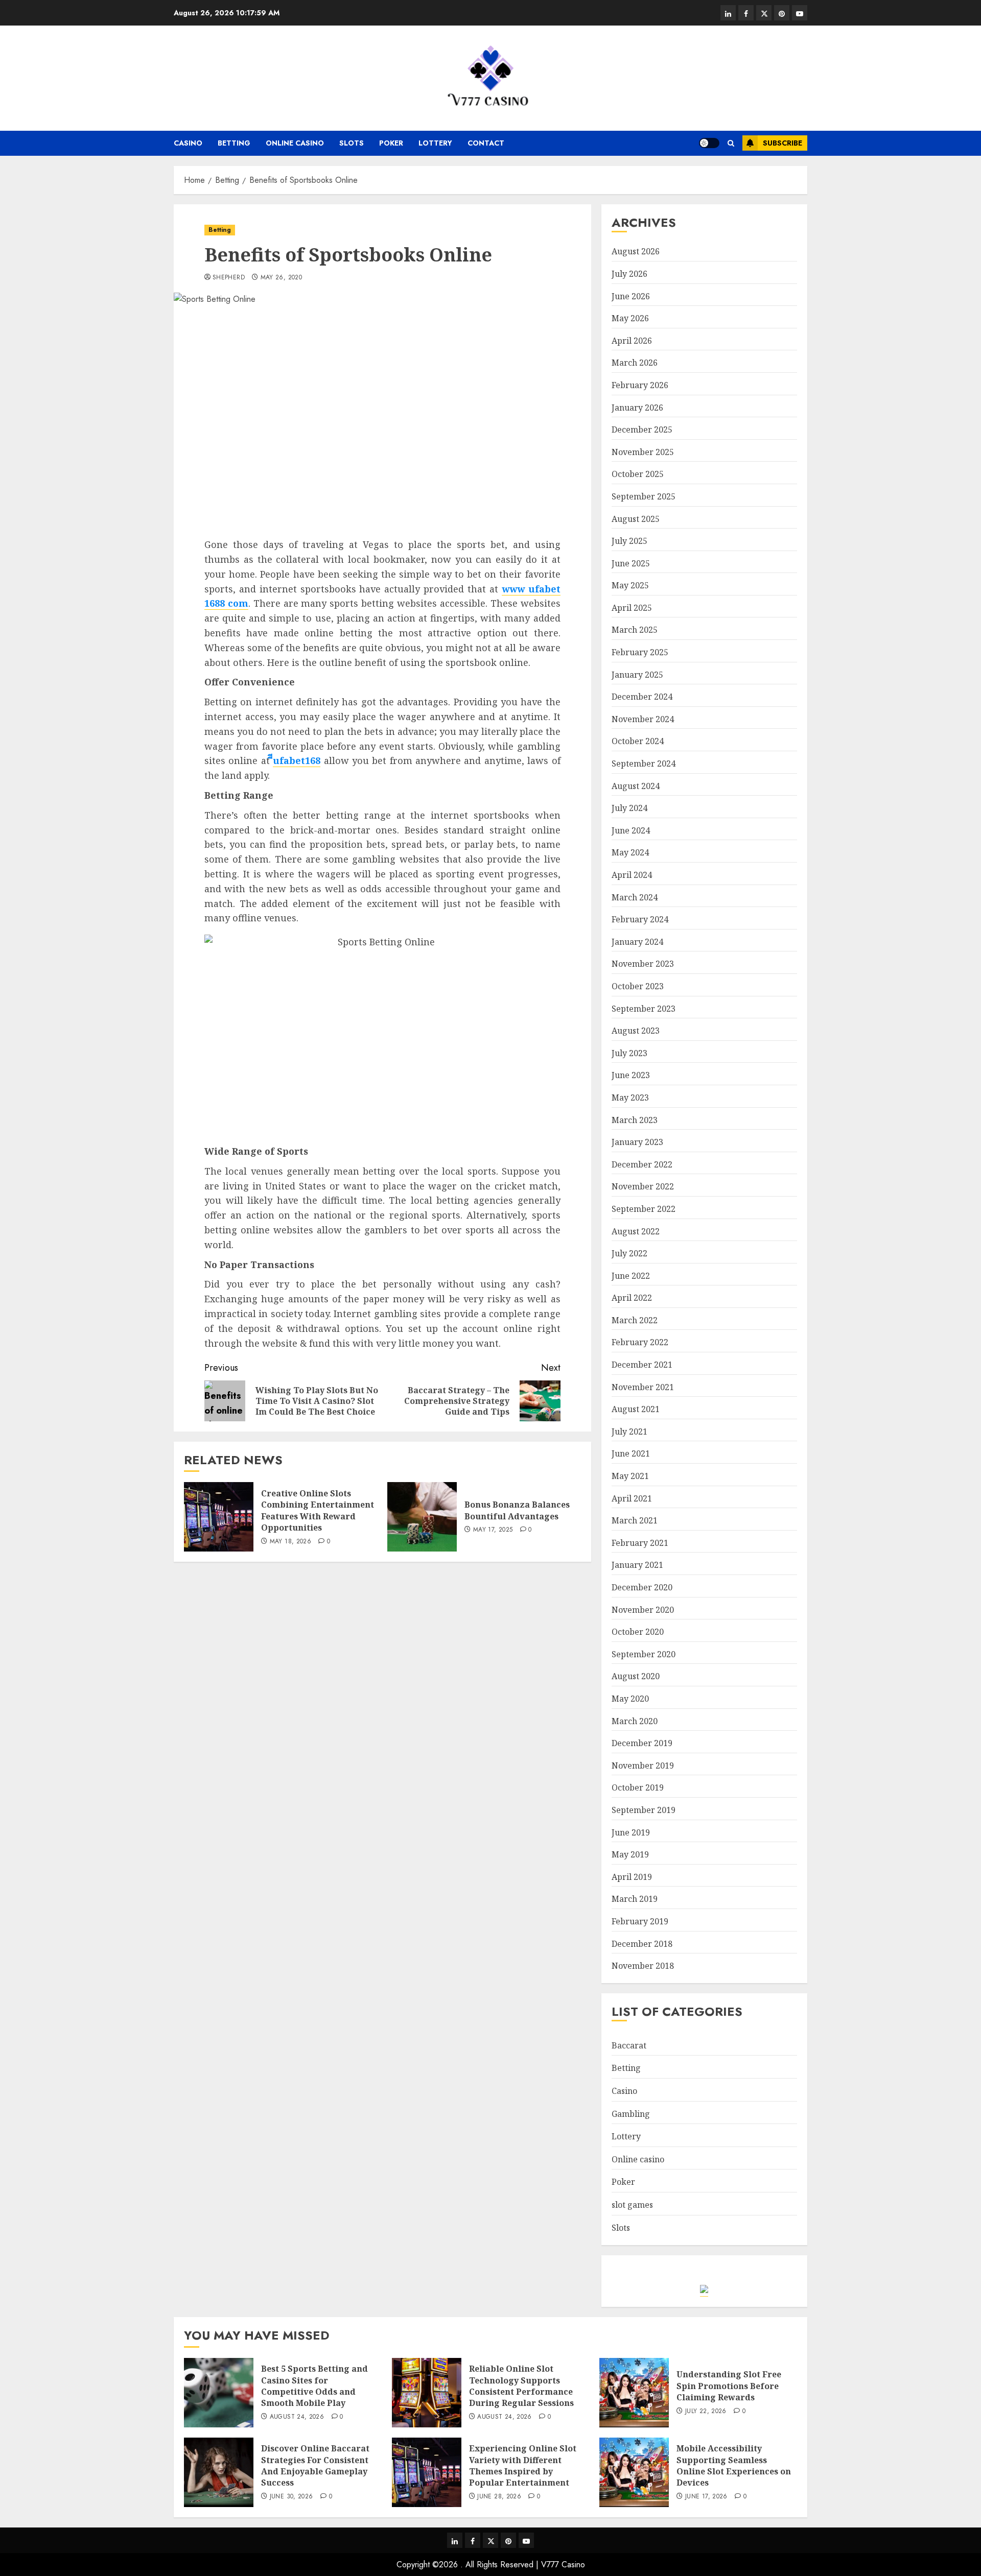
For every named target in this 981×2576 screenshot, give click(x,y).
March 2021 (635, 1520)
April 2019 (632, 1877)
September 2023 (644, 1009)
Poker (391, 143)
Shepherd (229, 278)
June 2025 (631, 563)
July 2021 (629, 1432)
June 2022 (631, 1276)
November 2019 (643, 1766)
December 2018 (642, 1944)
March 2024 (635, 897)
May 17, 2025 (493, 1530)
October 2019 (638, 1787)
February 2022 (640, 1342)
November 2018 (643, 1966)
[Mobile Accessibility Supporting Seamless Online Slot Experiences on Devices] (634, 2472)
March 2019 (635, 1899)
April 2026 (632, 341)
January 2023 (637, 1142)
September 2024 (644, 764)
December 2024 (642, 697)
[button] (731, 143)
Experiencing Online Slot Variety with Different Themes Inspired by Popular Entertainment (523, 2465)
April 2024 (632, 875)
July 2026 (629, 274)
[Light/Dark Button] (709, 143)
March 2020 (635, 1721)
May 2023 (630, 1098)
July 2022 (629, 1253)
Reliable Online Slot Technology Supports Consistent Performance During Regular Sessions (521, 2386)
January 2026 (637, 408)
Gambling (631, 2114)
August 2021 (636, 1409)
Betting (234, 143)
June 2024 (631, 830)
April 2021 (632, 1498)
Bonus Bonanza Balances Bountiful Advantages (517, 1510)
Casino (188, 143)
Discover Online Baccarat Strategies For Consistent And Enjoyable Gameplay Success (315, 2465)
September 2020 (644, 1654)
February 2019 (640, 1921)
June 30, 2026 (291, 2497)
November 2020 (643, 1610)
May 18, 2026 (290, 1542)
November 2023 (643, 964)
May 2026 (630, 318)
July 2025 (629, 541)
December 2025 (642, 430)
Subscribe (783, 143)
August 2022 (636, 1231)
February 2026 (640, 385)
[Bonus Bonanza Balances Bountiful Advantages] (422, 1517)
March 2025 (635, 630)
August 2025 (636, 519)
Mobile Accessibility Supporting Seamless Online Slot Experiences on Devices (734, 2465)
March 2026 (635, 363)
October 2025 (638, 474)
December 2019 (642, 1743)
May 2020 (630, 1699)
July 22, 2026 (706, 2412)
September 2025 (644, 496)
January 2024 (637, 942)
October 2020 (638, 1632)
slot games (632, 2205)
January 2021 (637, 1565)
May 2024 (630, 852)
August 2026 (636, 251)
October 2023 (638, 986)
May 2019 (630, 1854)
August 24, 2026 (297, 2417)
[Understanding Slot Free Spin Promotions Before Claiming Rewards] (634, 2393)
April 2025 (632, 608)
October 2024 (638, 741)
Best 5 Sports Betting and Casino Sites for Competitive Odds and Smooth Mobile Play (314, 2386)
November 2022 (643, 1186)
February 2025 (640, 652)
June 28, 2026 (499, 2497)
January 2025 (637, 675)
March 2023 (635, 1120)
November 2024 (643, 719)
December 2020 (642, 1587)
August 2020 (636, 1676)
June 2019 (631, 1832)
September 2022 (644, 1209)
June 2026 (631, 296)
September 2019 (644, 1810)
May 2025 (630, 585)
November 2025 (643, 452)
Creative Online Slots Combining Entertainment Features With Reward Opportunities (318, 1510)
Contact (486, 143)
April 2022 (632, 1298)
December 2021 (642, 1365)
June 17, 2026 (706, 2497)
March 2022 (635, 1320)
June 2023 (631, 1075)
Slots (352, 143)
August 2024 (636, 786)
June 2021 (631, 1453)
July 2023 (629, 1053)
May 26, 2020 (281, 278)
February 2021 (640, 1543)
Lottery (435, 143)
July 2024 (629, 808)
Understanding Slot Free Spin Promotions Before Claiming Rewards (729, 2386)
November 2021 (643, 1387)
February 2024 (640, 919)
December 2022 (642, 1164)
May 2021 (630, 1476)
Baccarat (629, 2045)
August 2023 (636, 1031)
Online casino (295, 143)
